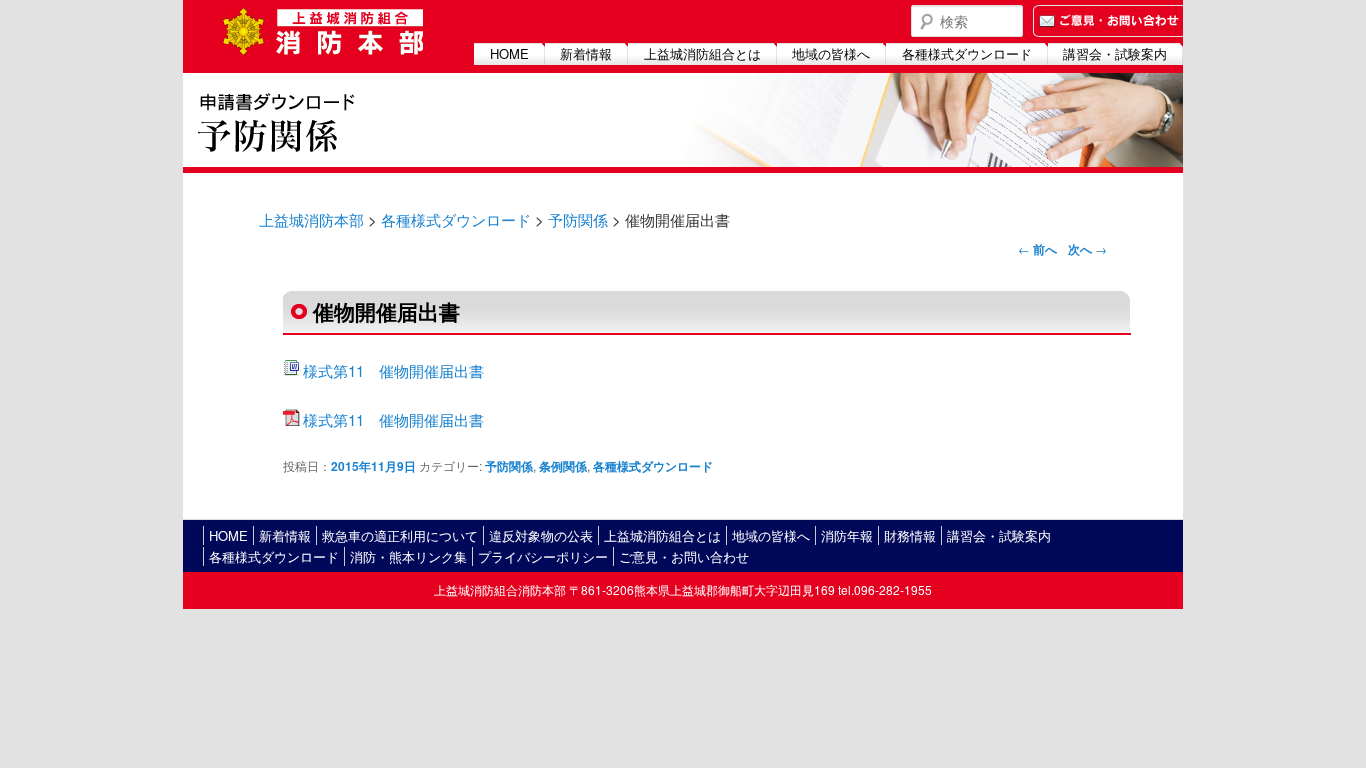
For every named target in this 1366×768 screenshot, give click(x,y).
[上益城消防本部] (323, 22)
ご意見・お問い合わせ (684, 556)
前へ (1037, 249)
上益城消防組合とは (702, 53)
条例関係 (563, 466)
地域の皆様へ (831, 53)
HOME (509, 53)
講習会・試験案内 (1115, 53)
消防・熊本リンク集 (408, 556)
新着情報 (586, 53)
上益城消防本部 (311, 219)
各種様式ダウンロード (967, 53)
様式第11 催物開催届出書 (393, 370)
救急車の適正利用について (400, 535)
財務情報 (910, 535)
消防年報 (847, 535)
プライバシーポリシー (543, 556)
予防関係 (578, 219)
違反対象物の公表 (541, 535)
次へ (1087, 249)
